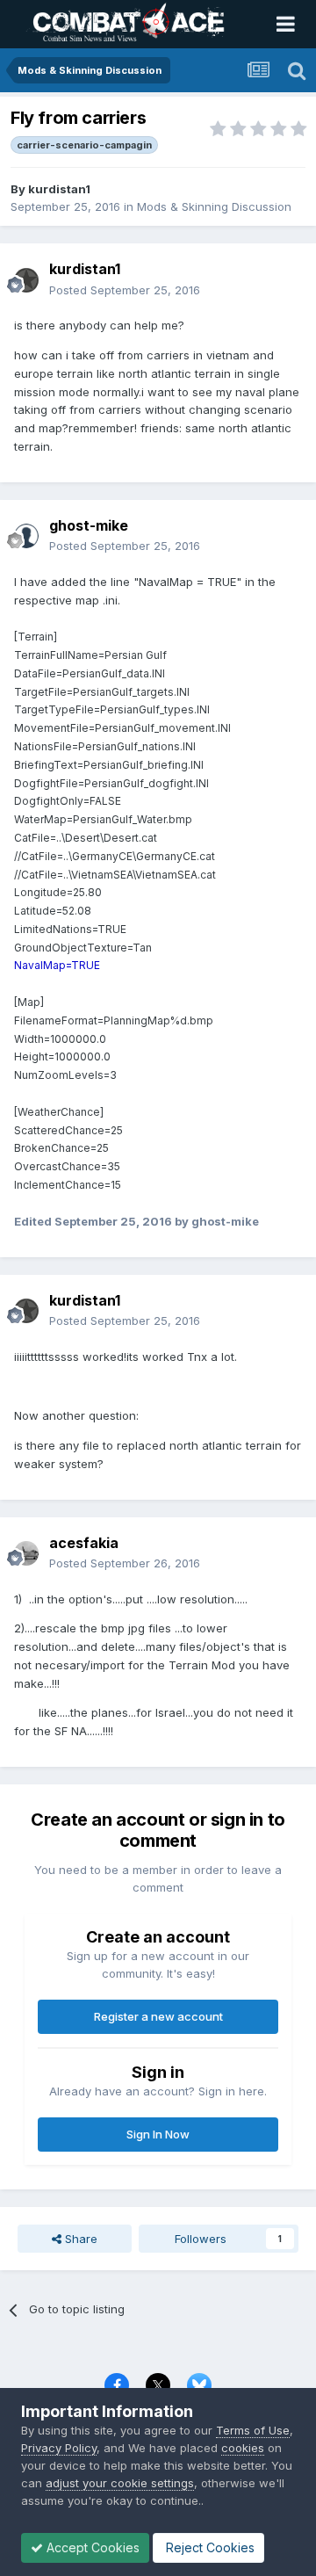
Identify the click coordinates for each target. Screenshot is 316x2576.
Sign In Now (158, 2134)
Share (79, 2239)
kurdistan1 (59, 189)
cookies (243, 2448)
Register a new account (158, 2016)
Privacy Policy (59, 2448)
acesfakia (84, 1543)
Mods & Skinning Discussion (214, 206)
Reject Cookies (208, 2547)
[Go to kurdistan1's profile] (26, 280)
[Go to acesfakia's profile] (26, 1553)
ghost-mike (89, 525)
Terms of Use (253, 2430)
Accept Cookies (91, 2547)
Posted (125, 290)
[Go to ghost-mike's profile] (26, 536)
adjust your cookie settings (120, 2483)
